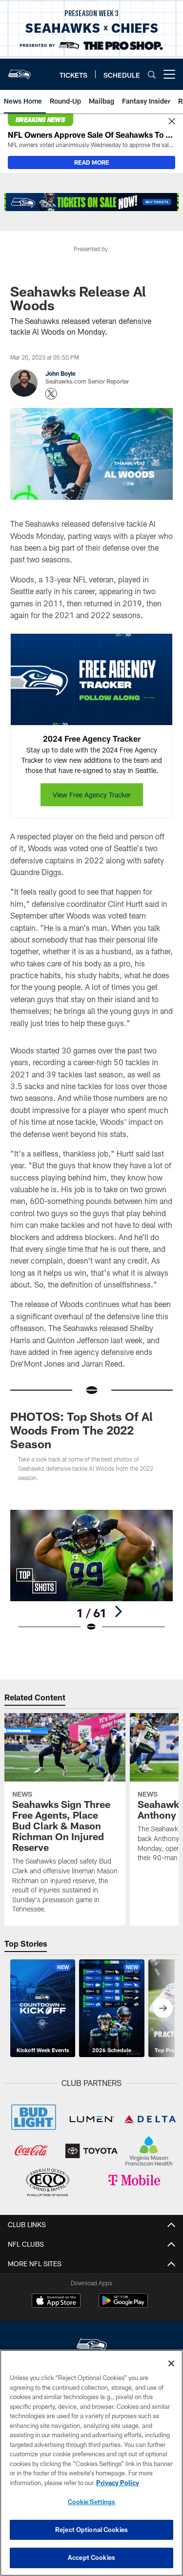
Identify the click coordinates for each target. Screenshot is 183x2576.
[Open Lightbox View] (91, 1571)
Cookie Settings (92, 2502)
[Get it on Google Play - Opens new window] (123, 2306)
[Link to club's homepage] (20, 70)
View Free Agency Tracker (92, 795)
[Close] (172, 122)
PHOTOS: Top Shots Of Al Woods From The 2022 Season (81, 1430)
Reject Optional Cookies (91, 2530)
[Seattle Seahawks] (92, 2346)
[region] (91, 2463)
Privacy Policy (118, 2483)
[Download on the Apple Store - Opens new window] (56, 2302)
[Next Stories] (163, 2008)
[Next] (118, 1611)
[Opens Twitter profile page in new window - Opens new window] (51, 394)
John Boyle (61, 373)
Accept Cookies (91, 2557)
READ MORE (92, 162)
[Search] (152, 75)
